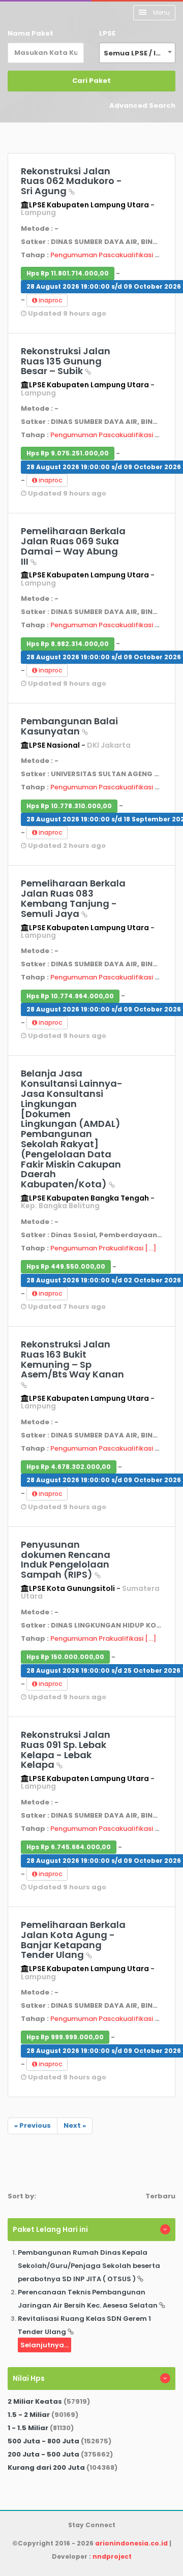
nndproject (112, 2556)
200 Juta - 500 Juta (43, 2454)
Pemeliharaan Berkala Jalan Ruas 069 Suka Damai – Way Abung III (73, 546)
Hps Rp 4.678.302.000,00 (69, 1467)
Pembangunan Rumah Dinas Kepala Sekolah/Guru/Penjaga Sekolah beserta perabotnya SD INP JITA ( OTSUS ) (89, 2266)
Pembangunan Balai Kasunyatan (69, 726)
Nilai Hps (29, 2378)
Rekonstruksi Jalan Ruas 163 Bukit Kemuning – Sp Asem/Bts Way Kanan (72, 1359)
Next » (75, 2125)
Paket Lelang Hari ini (50, 2229)
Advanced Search (142, 105)
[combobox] (137, 53)
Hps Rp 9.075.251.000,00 (68, 453)
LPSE (107, 33)
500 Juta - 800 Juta (43, 2441)
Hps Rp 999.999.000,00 (65, 2037)
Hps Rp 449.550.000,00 (66, 1266)
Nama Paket (30, 33)
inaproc (50, 300)
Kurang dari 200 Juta (46, 2467)
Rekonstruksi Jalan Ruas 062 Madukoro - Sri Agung (71, 181)
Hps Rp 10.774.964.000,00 (70, 996)
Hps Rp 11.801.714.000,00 (68, 273)
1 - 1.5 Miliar (28, 2428)
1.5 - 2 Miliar (29, 2415)
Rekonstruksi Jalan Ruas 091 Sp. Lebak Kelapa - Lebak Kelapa (66, 1750)
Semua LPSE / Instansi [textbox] (139, 53)
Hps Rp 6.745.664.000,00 (69, 1847)
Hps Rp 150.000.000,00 (65, 1657)
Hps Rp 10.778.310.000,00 (69, 806)
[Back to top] (140, 2533)
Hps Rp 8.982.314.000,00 (68, 644)
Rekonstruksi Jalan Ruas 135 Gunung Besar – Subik (66, 361)
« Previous (33, 2125)
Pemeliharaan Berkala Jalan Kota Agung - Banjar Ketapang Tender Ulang (73, 1940)
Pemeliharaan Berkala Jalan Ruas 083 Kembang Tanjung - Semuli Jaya (73, 898)
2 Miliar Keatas (35, 2401)
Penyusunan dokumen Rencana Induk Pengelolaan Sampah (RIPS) (66, 1559)
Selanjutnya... (44, 2345)
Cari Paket (91, 81)
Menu (161, 12)
